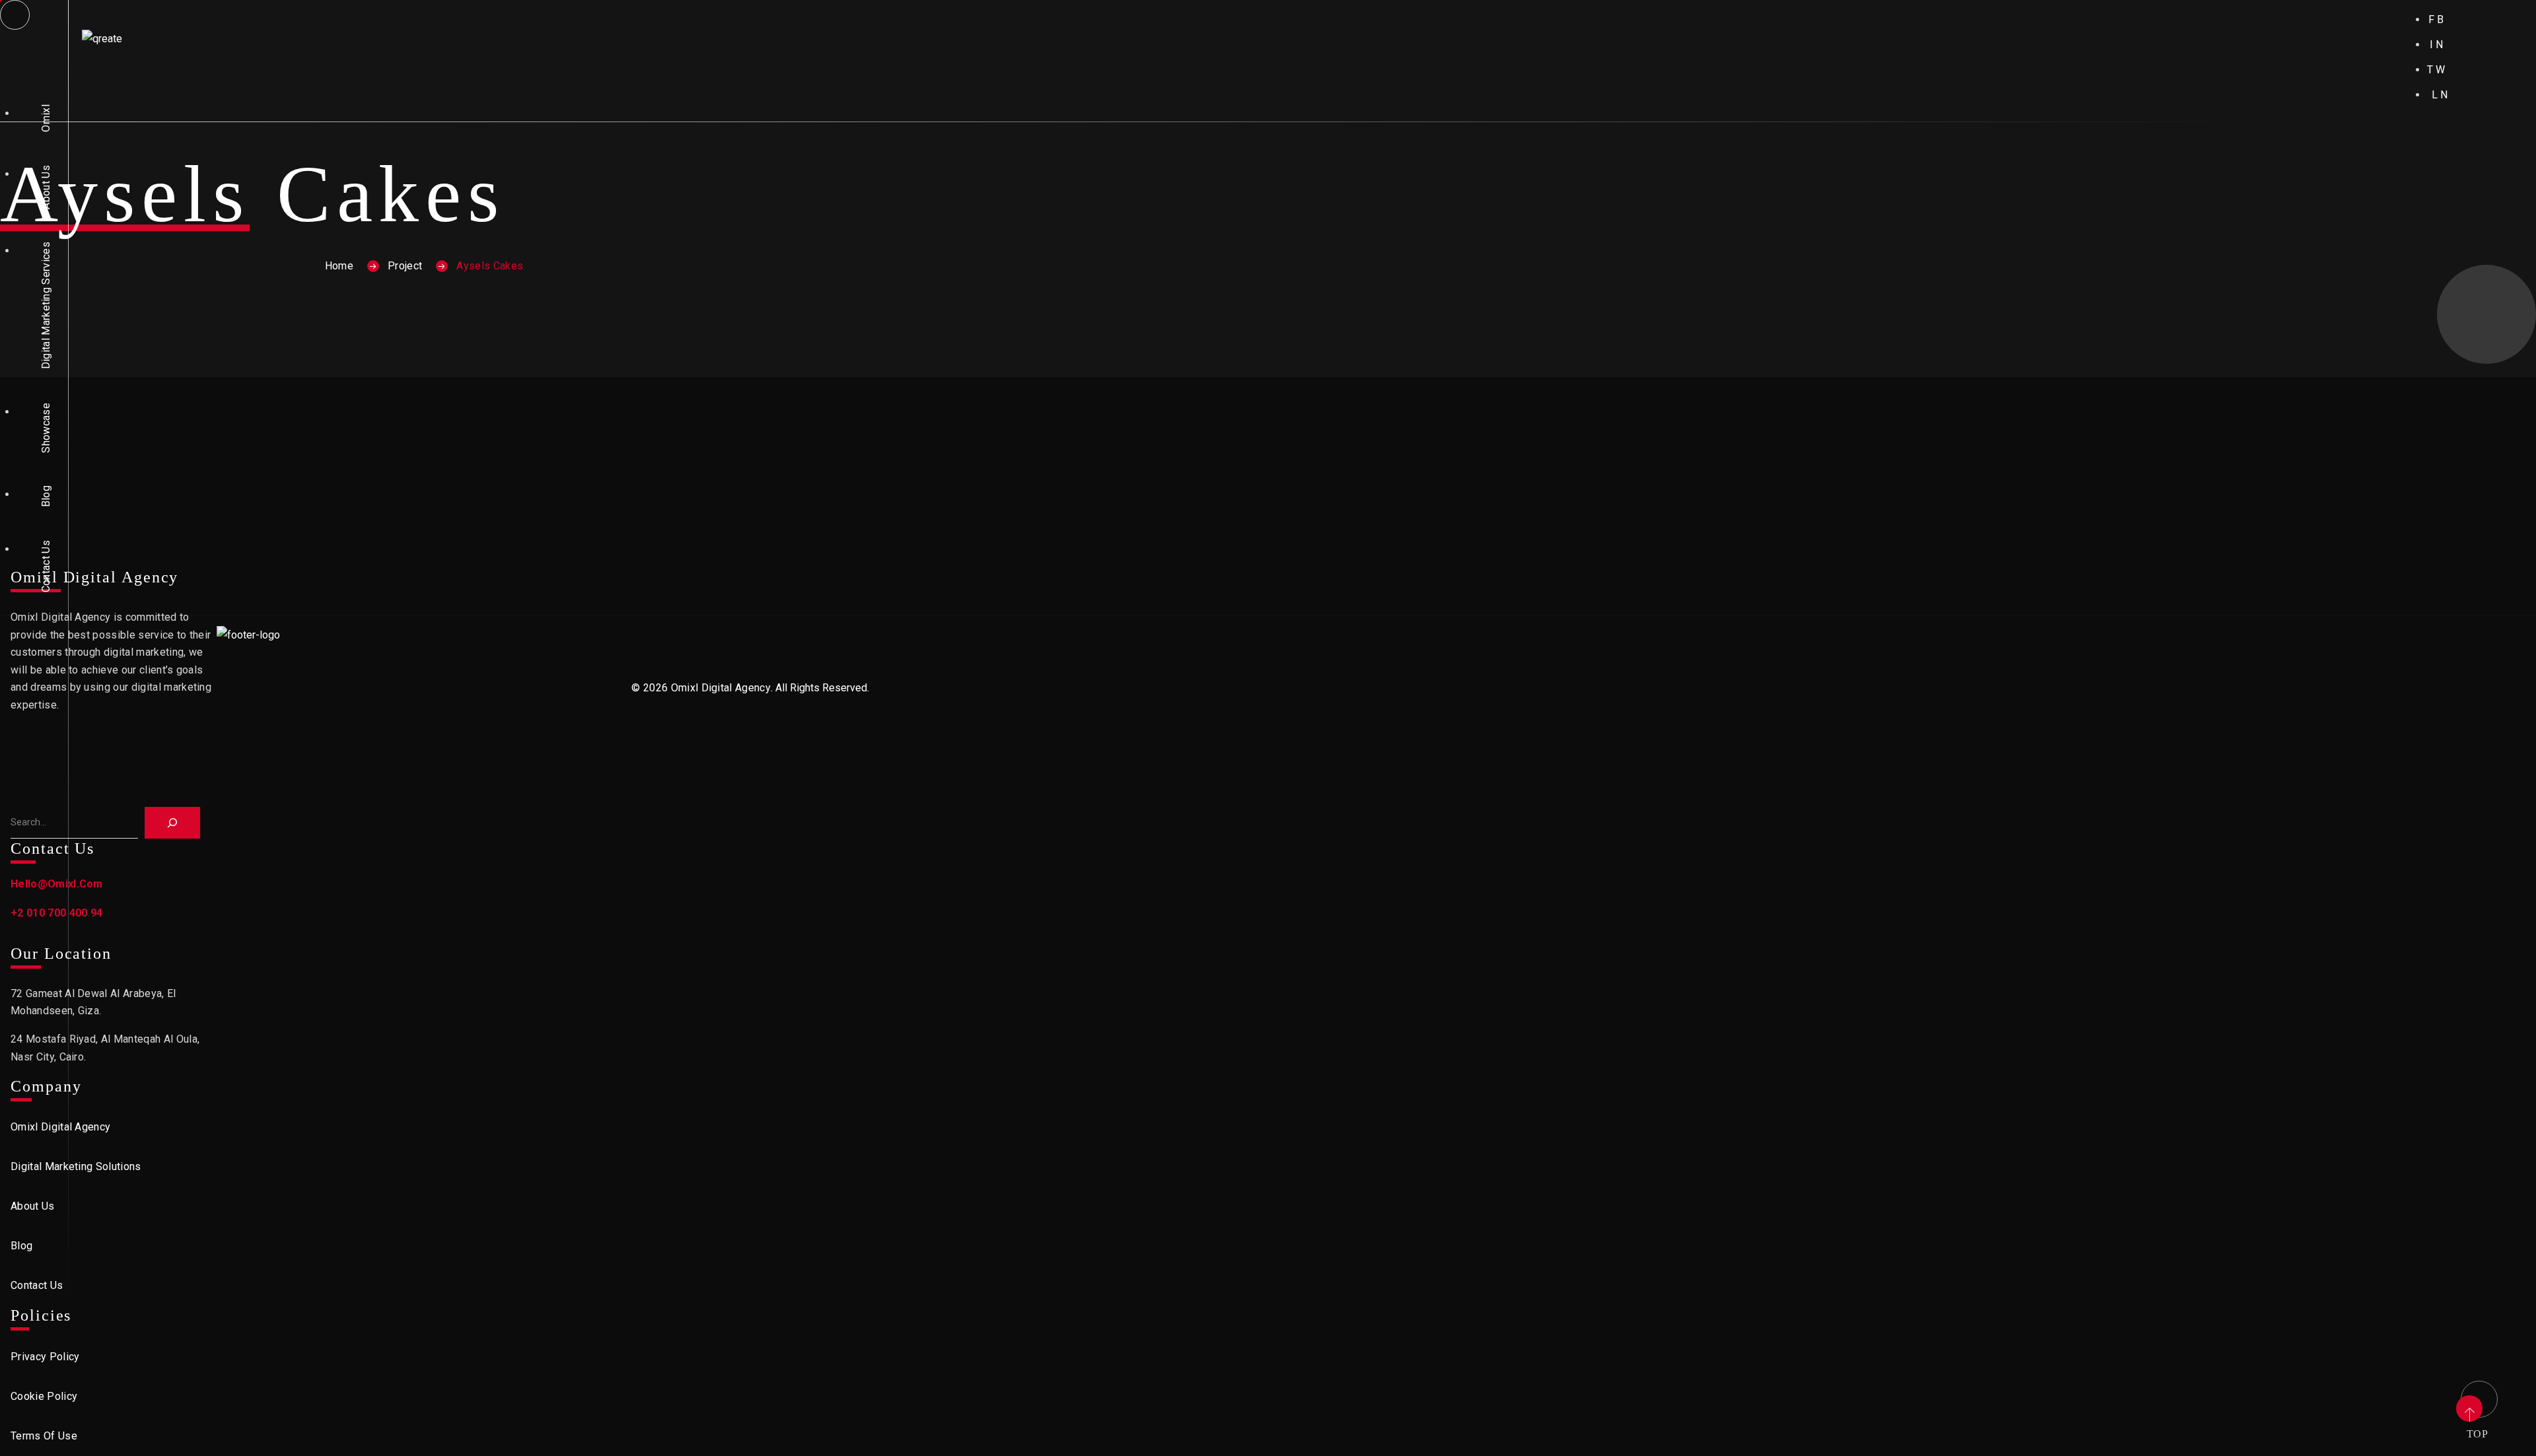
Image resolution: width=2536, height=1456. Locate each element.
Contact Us (46, 566)
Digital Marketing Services (46, 305)
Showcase (46, 428)
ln (2441, 95)
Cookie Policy (44, 1396)
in (2438, 45)
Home (339, 266)
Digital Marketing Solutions (76, 1166)
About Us (46, 187)
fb (2437, 19)
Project (405, 266)
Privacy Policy (45, 1357)
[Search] (172, 823)
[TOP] (2477, 1397)
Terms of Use (44, 1436)
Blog (46, 496)
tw (2437, 70)
